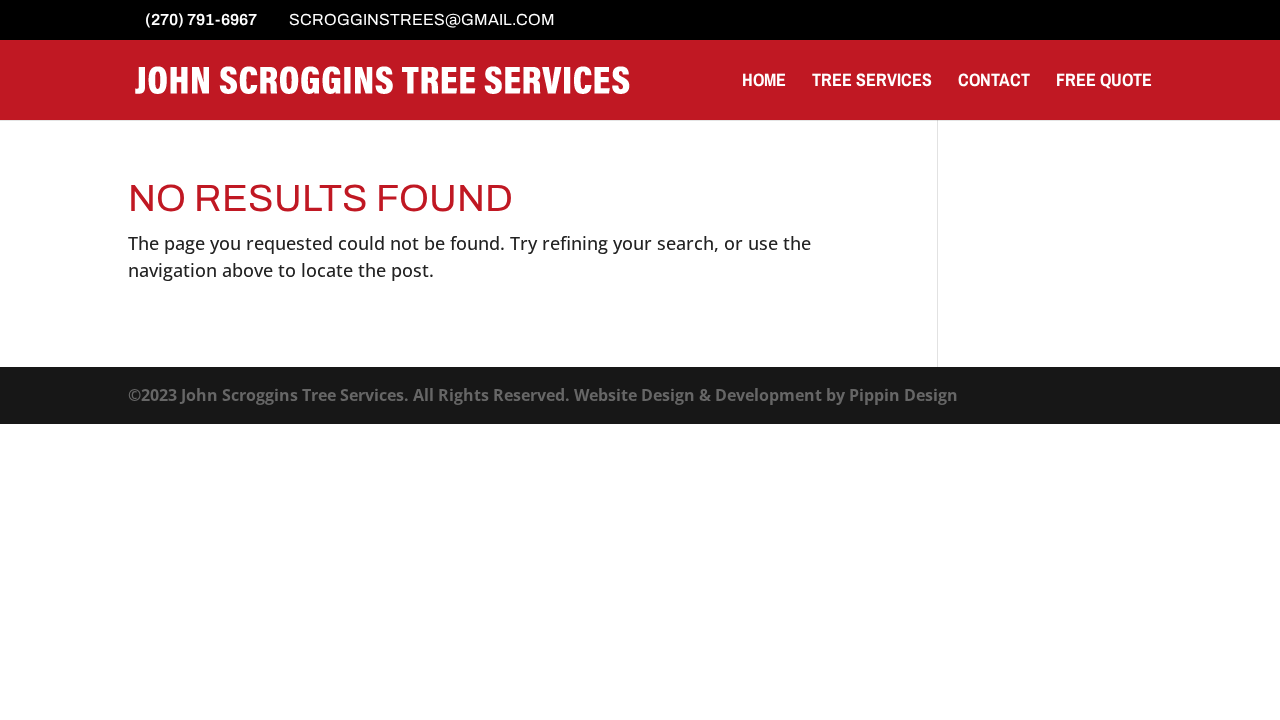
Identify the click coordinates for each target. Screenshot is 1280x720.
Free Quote (1104, 82)
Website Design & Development (698, 395)
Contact (994, 82)
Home (764, 82)
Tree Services (872, 82)
